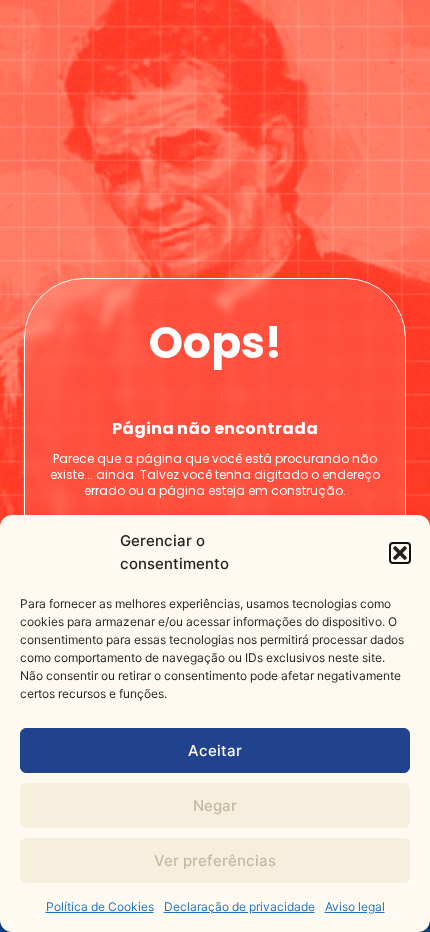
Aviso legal (355, 906)
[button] (400, 553)
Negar (215, 805)
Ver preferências (215, 860)
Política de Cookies (100, 906)
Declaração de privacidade (239, 906)
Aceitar (215, 750)
